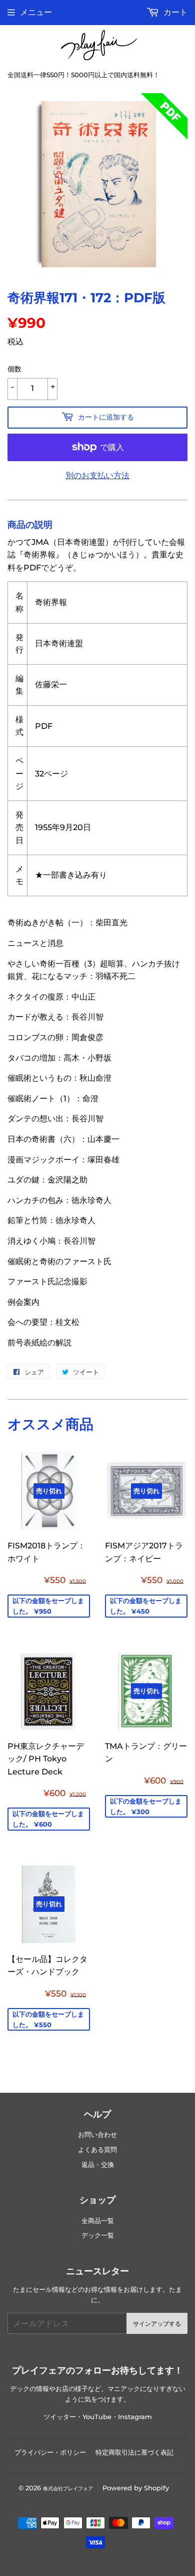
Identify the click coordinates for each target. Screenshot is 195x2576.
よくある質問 (97, 2150)
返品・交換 (98, 2165)
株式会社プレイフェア (68, 2489)
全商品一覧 (98, 2221)
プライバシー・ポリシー (50, 2452)
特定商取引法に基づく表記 (134, 2452)
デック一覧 (98, 2235)
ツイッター (60, 2417)
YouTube (97, 2417)
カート (174, 12)
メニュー (36, 12)
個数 (14, 369)
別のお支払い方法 (97, 475)
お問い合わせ (97, 2135)
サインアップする (157, 2324)
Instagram (135, 2417)
